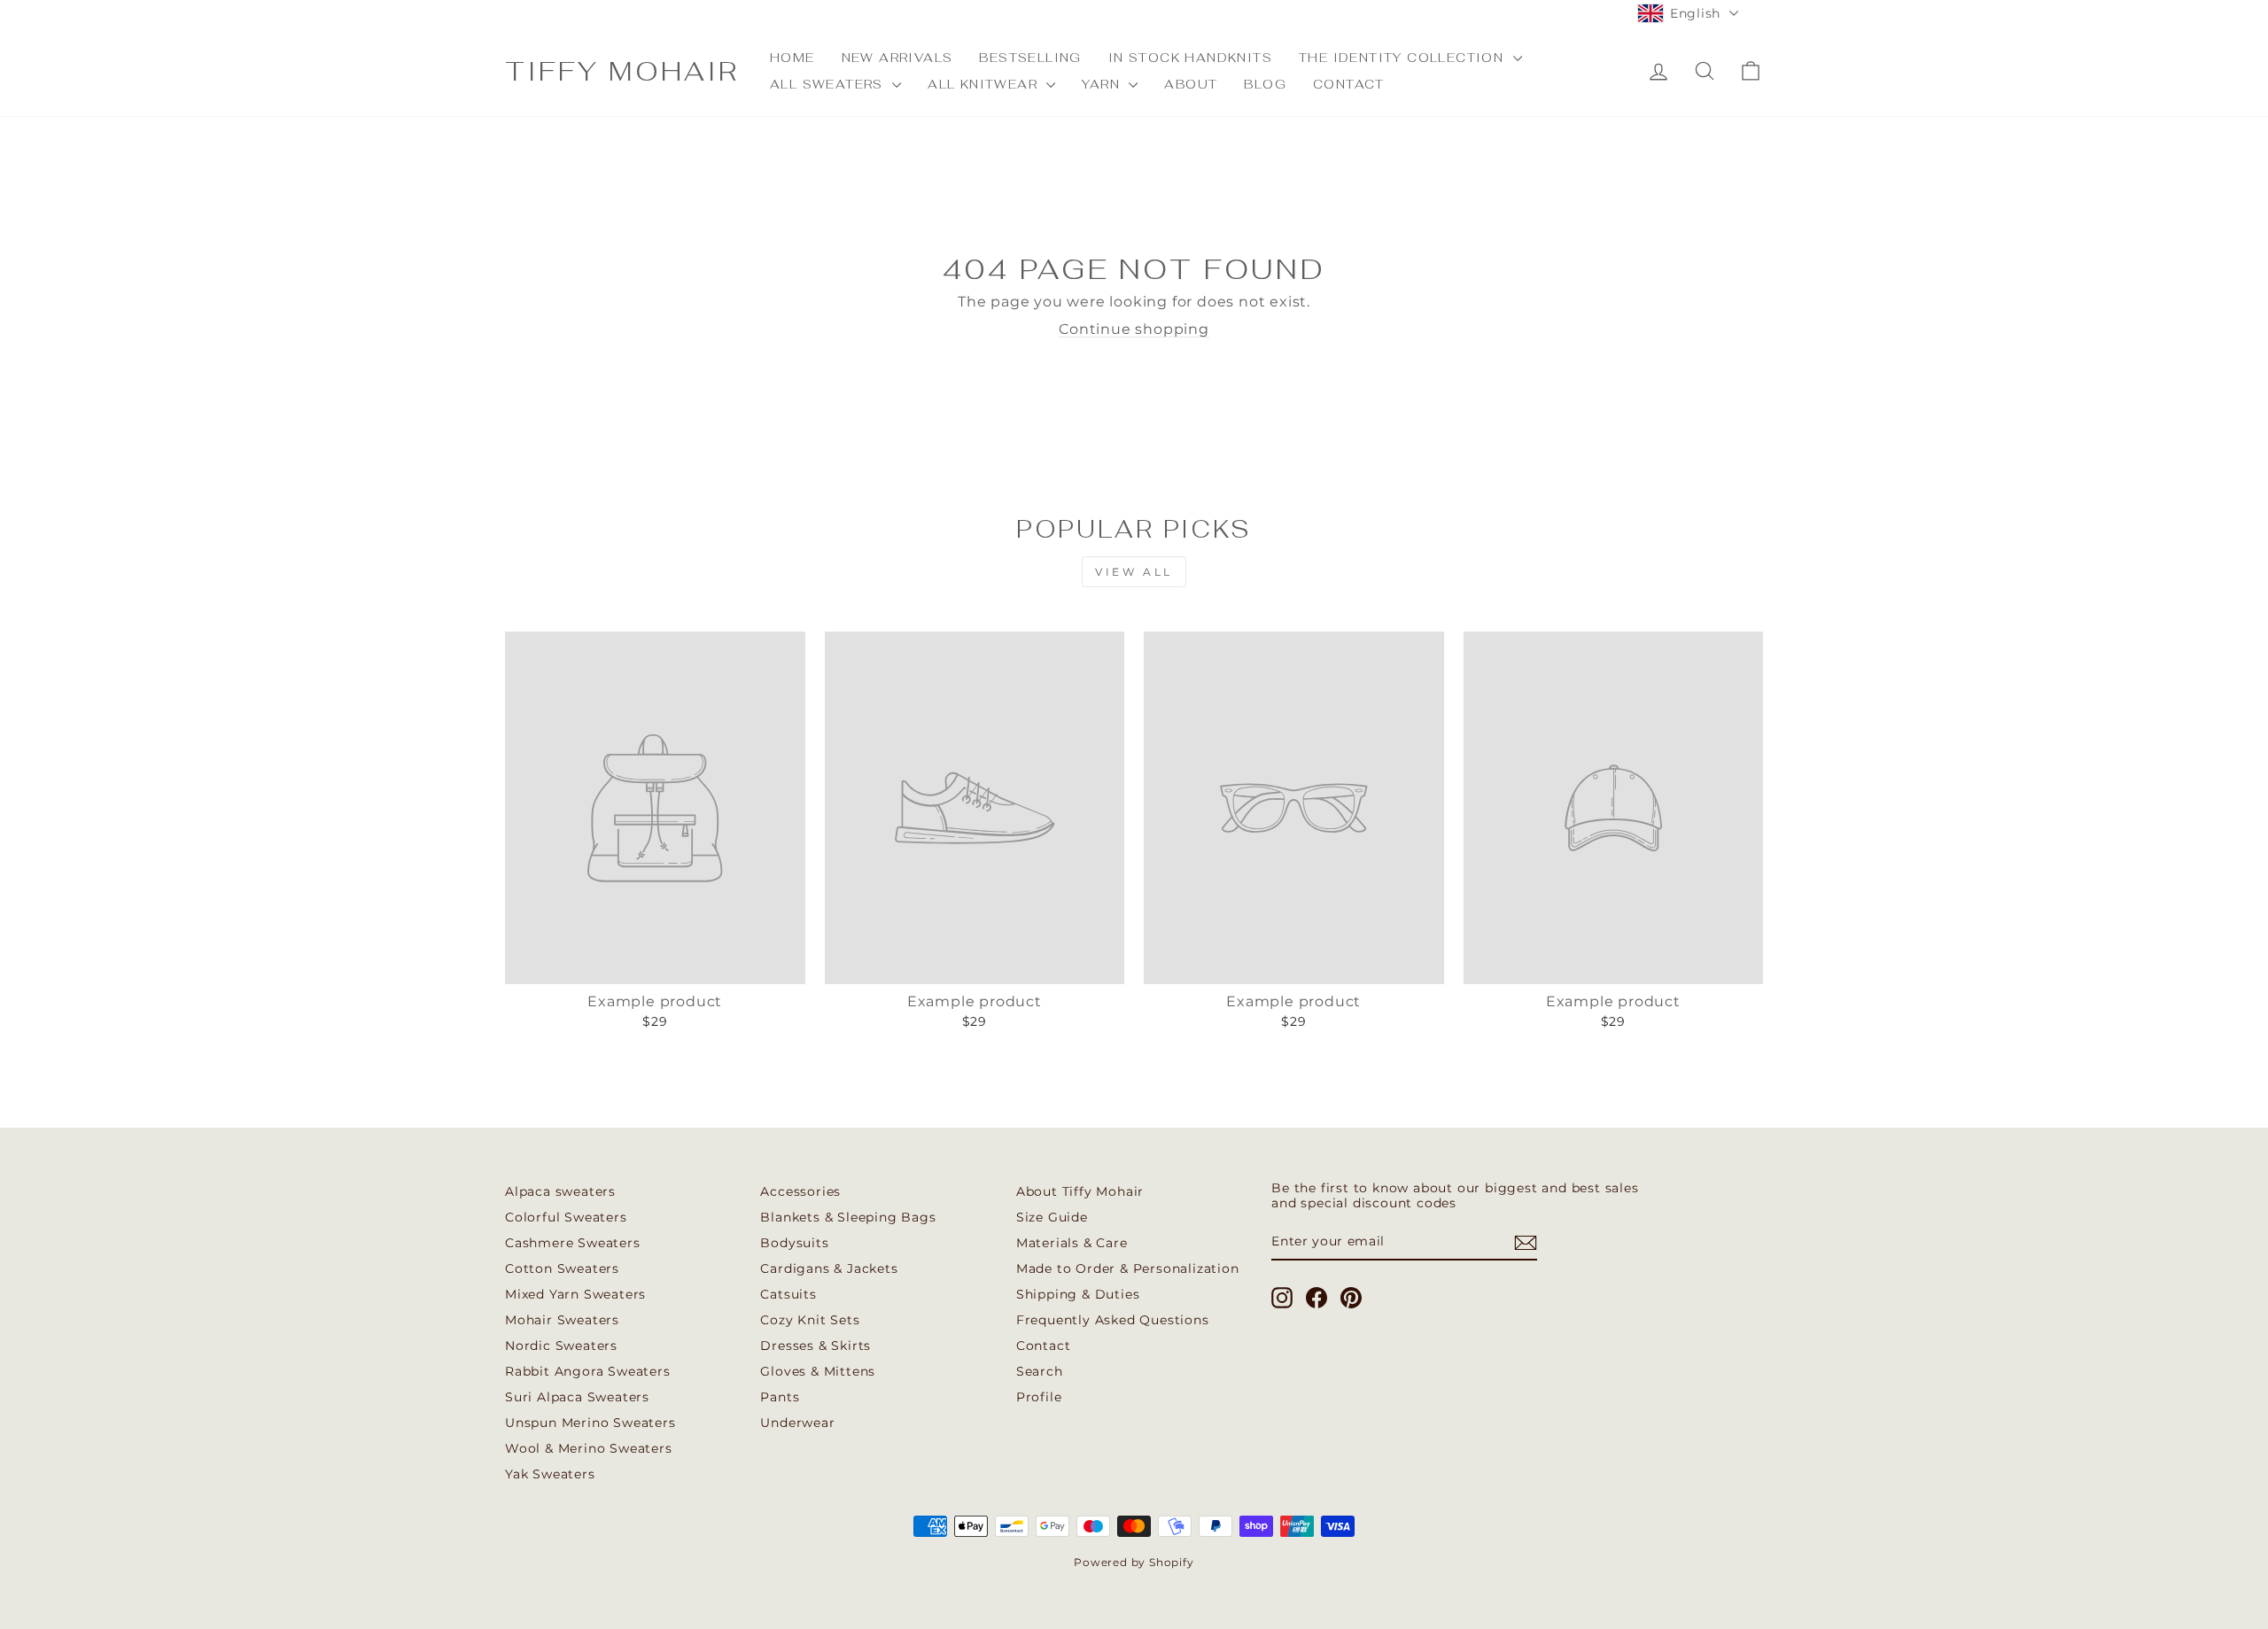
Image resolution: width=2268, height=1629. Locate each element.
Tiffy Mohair (622, 71)
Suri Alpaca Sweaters (577, 1397)
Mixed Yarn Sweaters (575, 1294)
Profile (1039, 1397)
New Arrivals (897, 58)
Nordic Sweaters (561, 1346)
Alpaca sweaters (560, 1191)
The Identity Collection (1404, 58)
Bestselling (1030, 58)
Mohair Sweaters (562, 1320)
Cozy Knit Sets (810, 1320)
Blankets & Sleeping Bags (848, 1217)
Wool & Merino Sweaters (589, 1448)
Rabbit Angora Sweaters (588, 1371)
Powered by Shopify (1134, 1562)
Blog (1265, 84)
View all (1134, 572)
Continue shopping (1134, 329)
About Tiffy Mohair (1080, 1191)
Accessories (800, 1191)
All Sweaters (829, 84)
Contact (1349, 84)
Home (792, 58)
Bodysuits (794, 1243)
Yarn (1103, 84)
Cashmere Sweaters (573, 1243)
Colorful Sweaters (566, 1217)
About (1191, 84)
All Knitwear (985, 84)
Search (1040, 1371)
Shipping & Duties (1078, 1294)
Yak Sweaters (550, 1474)
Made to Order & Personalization (1128, 1268)
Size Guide (1052, 1217)
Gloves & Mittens (818, 1371)
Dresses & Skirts (816, 1346)
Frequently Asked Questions (1113, 1320)
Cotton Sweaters (562, 1268)
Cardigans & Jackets (829, 1268)
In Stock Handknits (1190, 58)
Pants (780, 1397)
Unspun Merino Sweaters (590, 1423)
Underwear (797, 1423)
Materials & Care (1072, 1243)
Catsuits (788, 1294)
